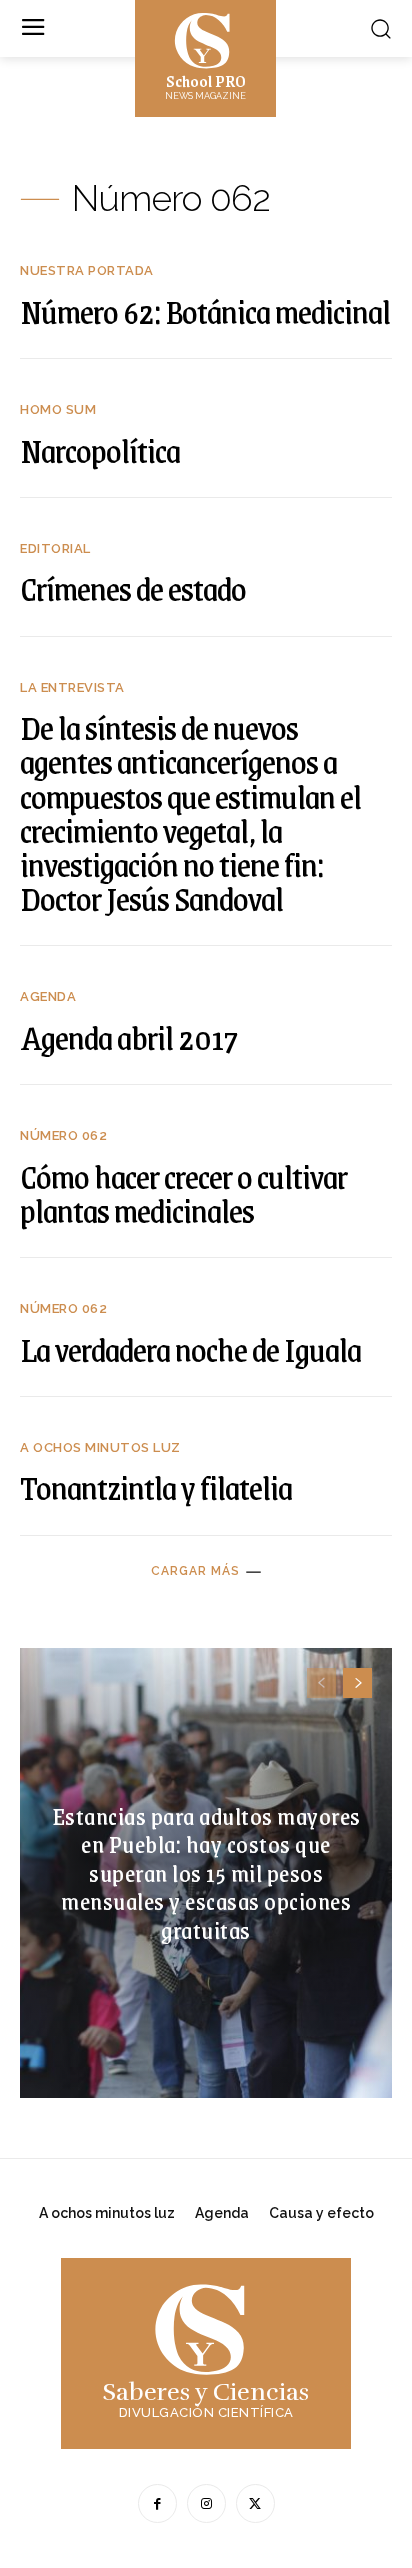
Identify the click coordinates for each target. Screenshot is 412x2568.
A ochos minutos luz (100, 1447)
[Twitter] (255, 2503)
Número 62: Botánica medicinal (205, 311)
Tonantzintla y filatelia (156, 1487)
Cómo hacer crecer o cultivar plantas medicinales (183, 1193)
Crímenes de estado (133, 588)
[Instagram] (206, 2503)
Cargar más (195, 1571)
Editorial (55, 548)
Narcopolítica (100, 450)
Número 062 (63, 1135)
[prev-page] (321, 1683)
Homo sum (58, 409)
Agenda (48, 996)
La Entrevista (72, 687)
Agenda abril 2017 (128, 1037)
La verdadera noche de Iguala (190, 1349)
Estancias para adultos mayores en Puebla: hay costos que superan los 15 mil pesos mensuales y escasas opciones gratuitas (206, 1871)
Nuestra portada (87, 270)
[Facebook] (157, 2503)
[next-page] (357, 1683)
